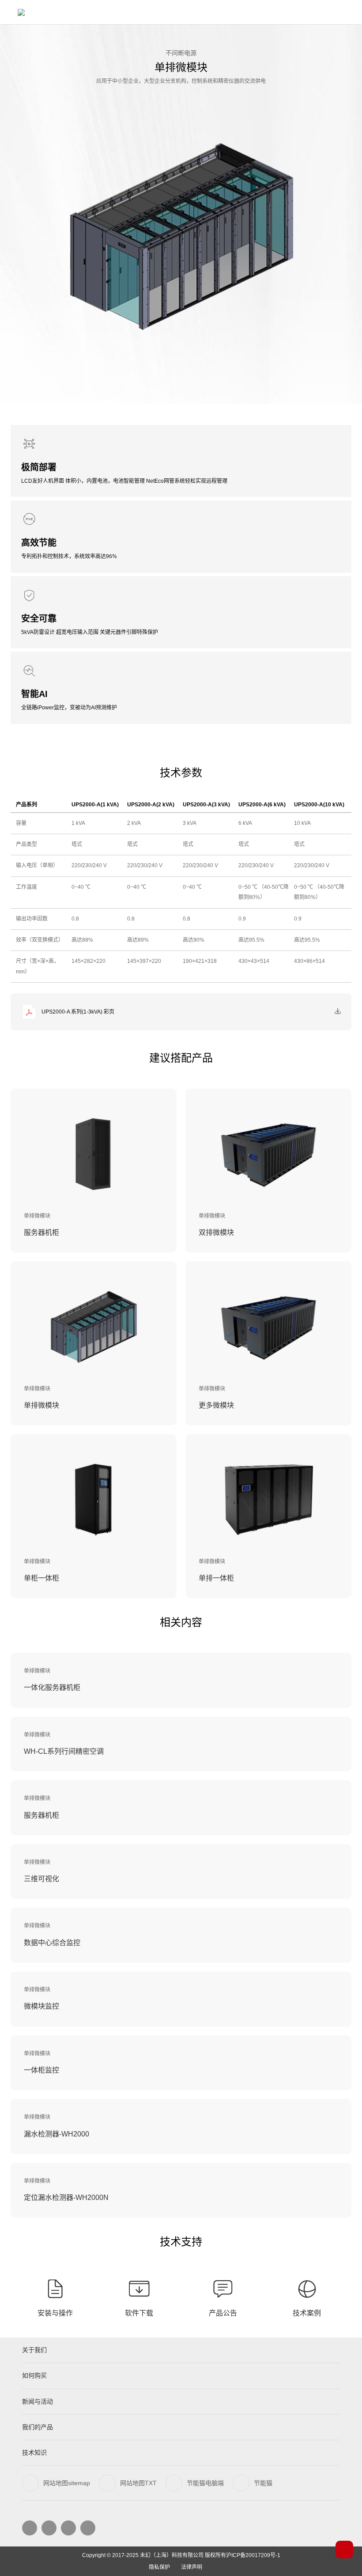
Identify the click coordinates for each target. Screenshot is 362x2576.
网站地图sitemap (67, 2483)
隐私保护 (159, 2567)
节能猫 (263, 2483)
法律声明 (192, 2567)
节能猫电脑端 (205, 2483)
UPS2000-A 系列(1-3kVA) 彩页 (78, 1012)
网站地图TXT (138, 2483)
